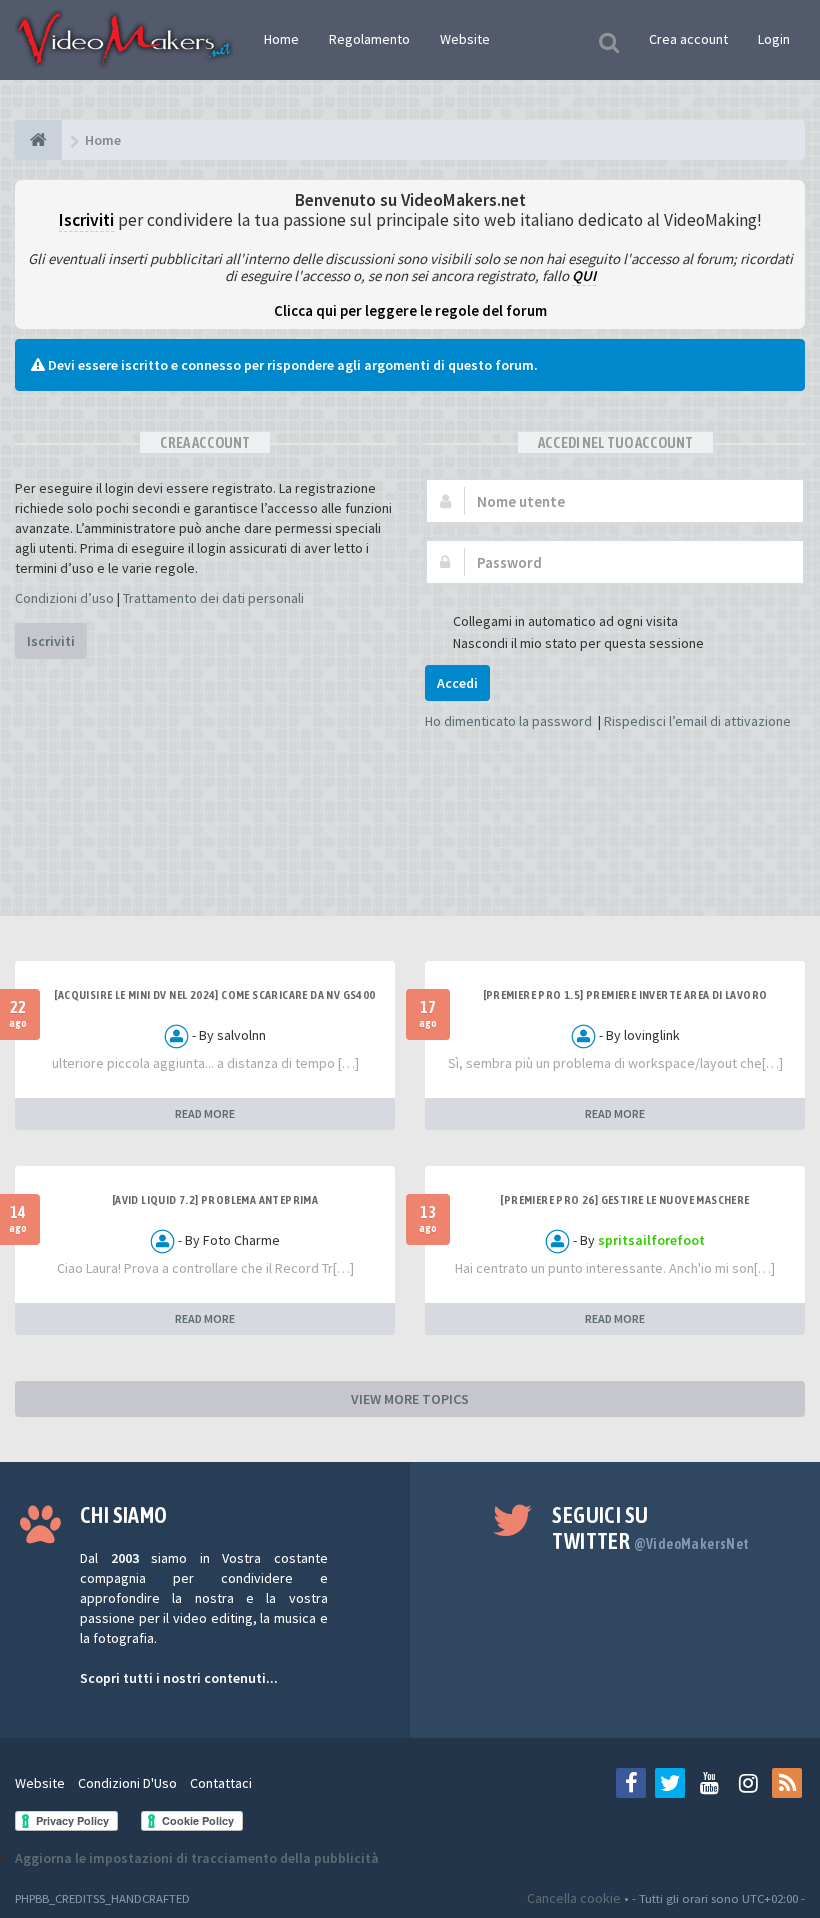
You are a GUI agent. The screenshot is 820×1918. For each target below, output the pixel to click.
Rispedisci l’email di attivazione (697, 721)
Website (465, 39)
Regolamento (369, 39)
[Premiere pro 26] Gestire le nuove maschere (624, 1200)
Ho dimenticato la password (508, 721)
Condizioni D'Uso (127, 1783)
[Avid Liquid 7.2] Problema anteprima (215, 1200)
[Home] (38, 140)
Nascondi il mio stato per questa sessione (578, 643)
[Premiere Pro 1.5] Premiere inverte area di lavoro (625, 995)
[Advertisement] (410, 856)
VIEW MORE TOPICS (410, 1399)
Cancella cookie (574, 1898)
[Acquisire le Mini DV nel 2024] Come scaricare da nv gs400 (214, 995)
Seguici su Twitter (650, 1528)
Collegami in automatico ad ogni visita (565, 621)
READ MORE (205, 1113)
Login (774, 39)
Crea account (688, 39)
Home (281, 39)
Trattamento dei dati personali (213, 598)
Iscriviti (51, 641)
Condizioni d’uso (64, 598)
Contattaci (221, 1783)
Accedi (457, 683)
